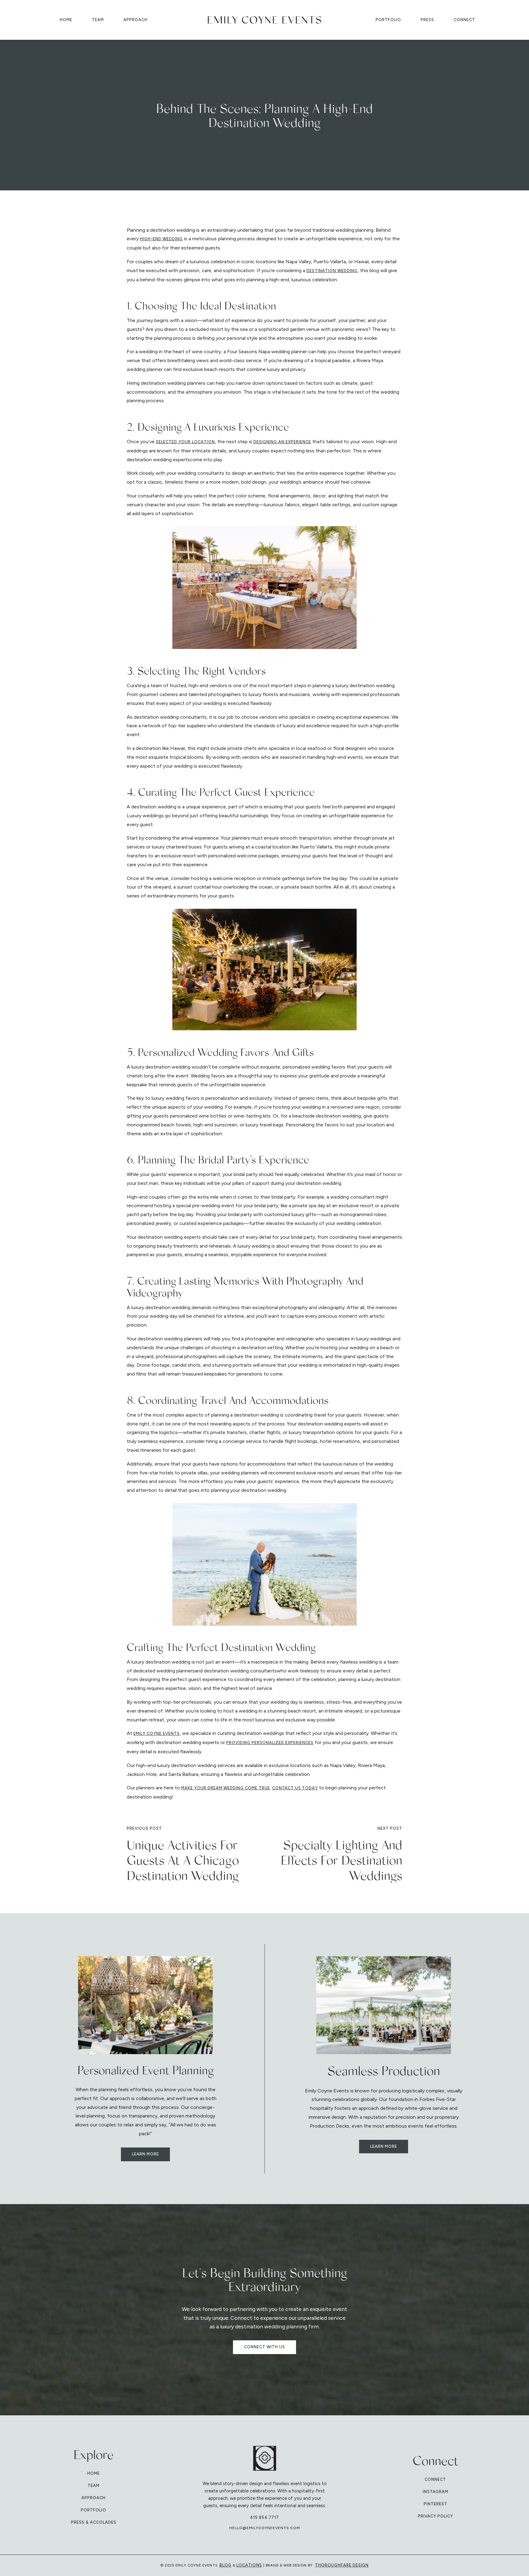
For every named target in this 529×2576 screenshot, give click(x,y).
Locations (249, 2565)
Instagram (435, 2492)
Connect (464, 20)
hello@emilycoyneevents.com (265, 2528)
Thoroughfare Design (342, 2565)
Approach (135, 20)
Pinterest (435, 2504)
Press (427, 20)
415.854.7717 (264, 2517)
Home (66, 20)
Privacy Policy (435, 2516)
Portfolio (388, 20)
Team (98, 20)
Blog (225, 2565)
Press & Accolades (94, 2522)
